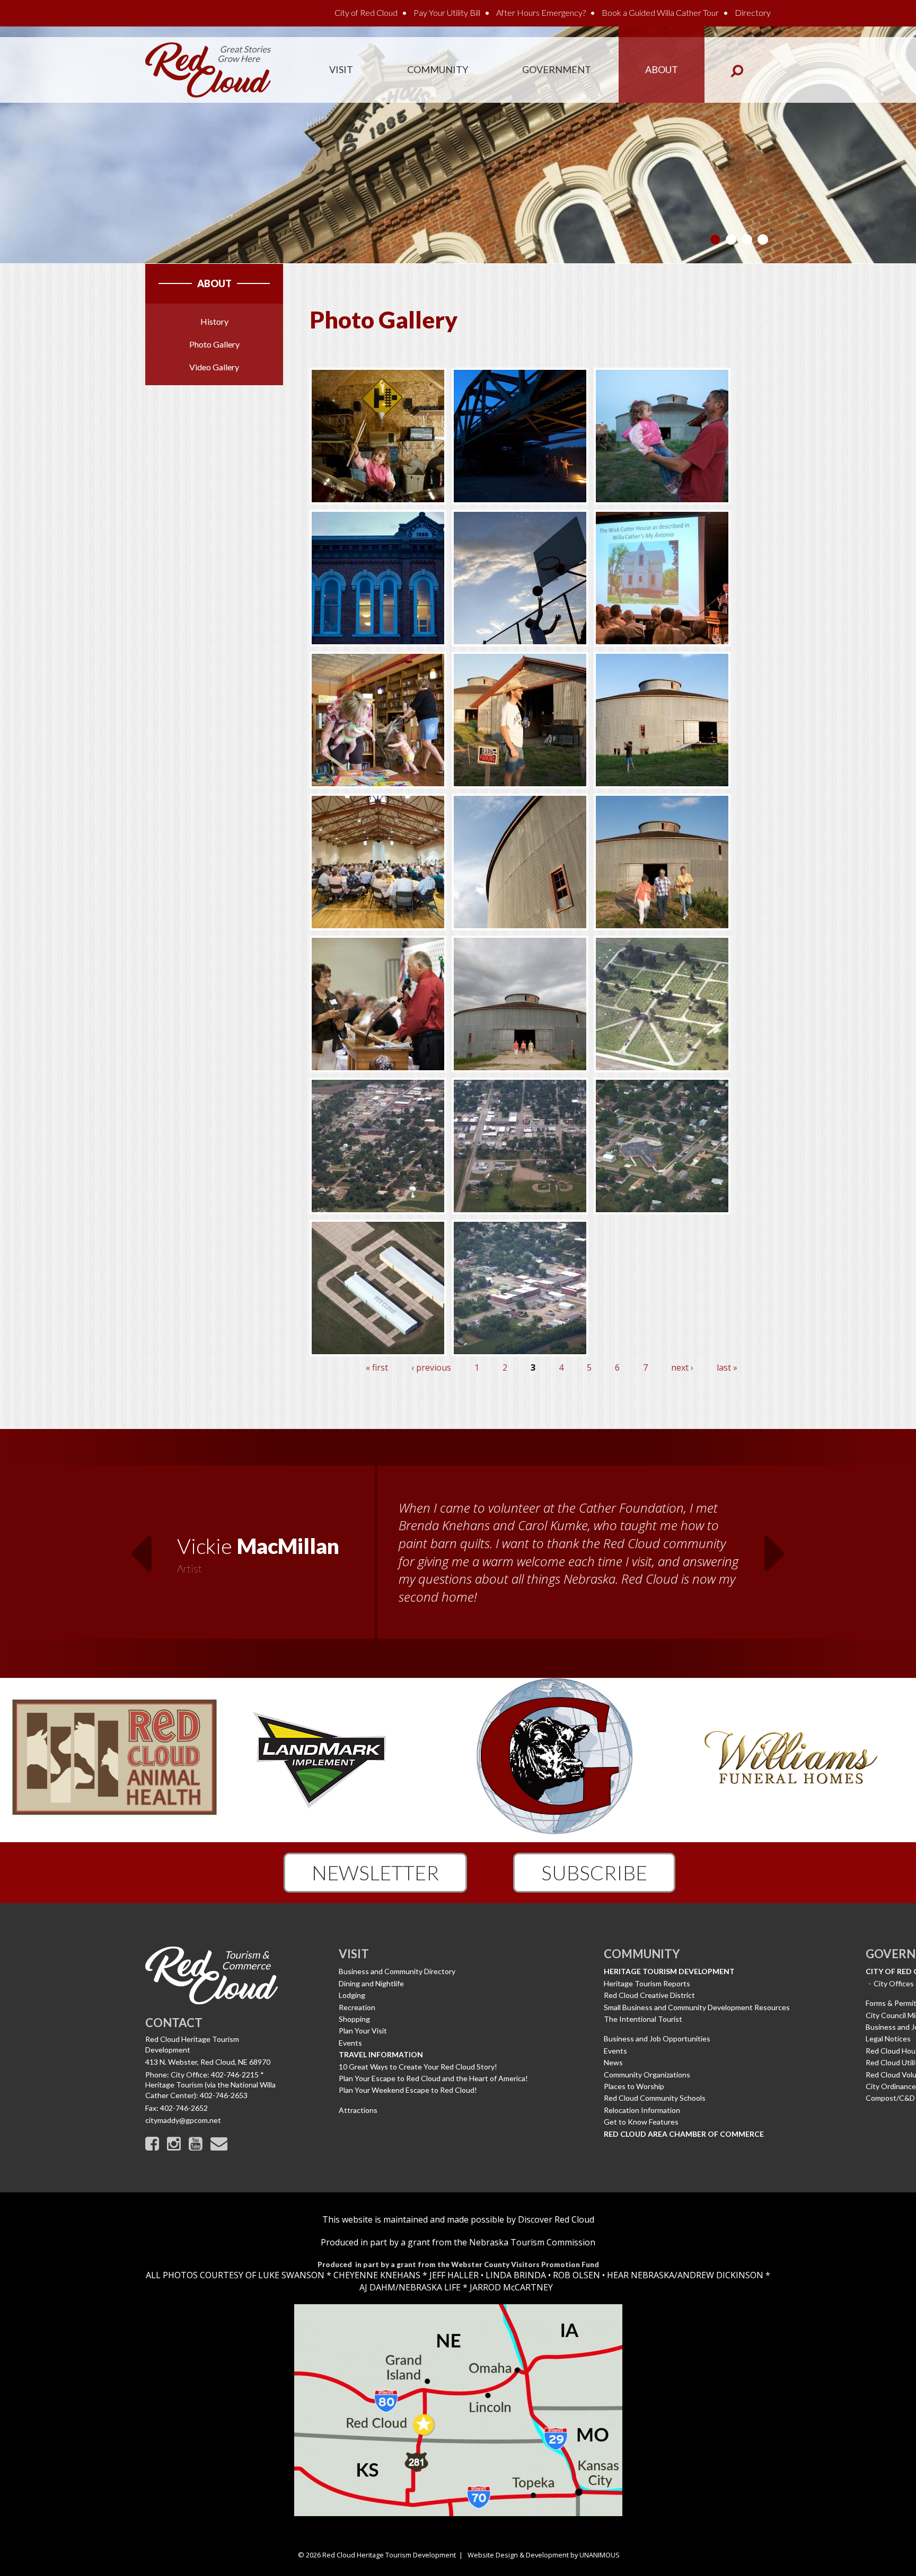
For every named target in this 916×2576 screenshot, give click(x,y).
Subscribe (594, 1872)
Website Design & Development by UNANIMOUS (544, 2555)
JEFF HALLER (453, 2275)
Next (776, 1547)
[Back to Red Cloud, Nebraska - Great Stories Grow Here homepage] (208, 69)
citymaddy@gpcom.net (183, 2120)
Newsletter (375, 1872)
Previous (140, 1547)
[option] (458, 1553)
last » (727, 1367)
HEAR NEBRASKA (641, 2275)
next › (682, 1367)
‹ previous (431, 1367)
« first (377, 1367)
